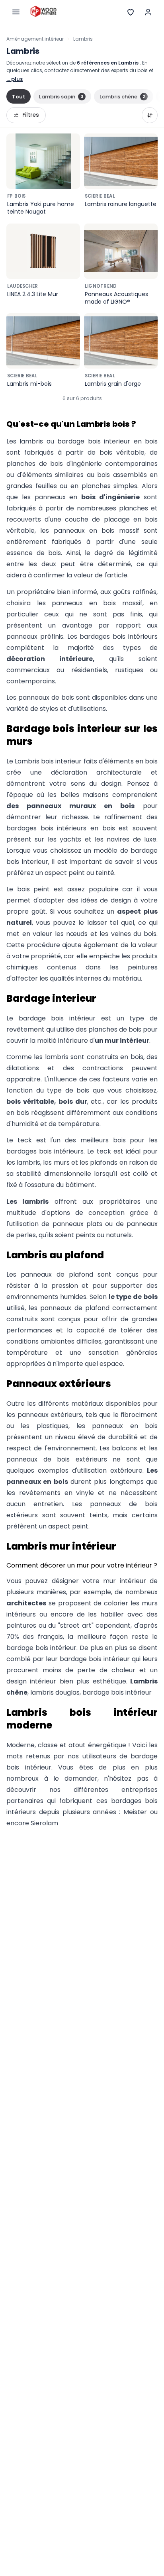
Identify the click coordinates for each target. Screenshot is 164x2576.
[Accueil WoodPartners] (43, 12)
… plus (15, 79)
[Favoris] (131, 12)
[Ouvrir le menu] (16, 12)
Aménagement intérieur (35, 39)
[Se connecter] (148, 12)
